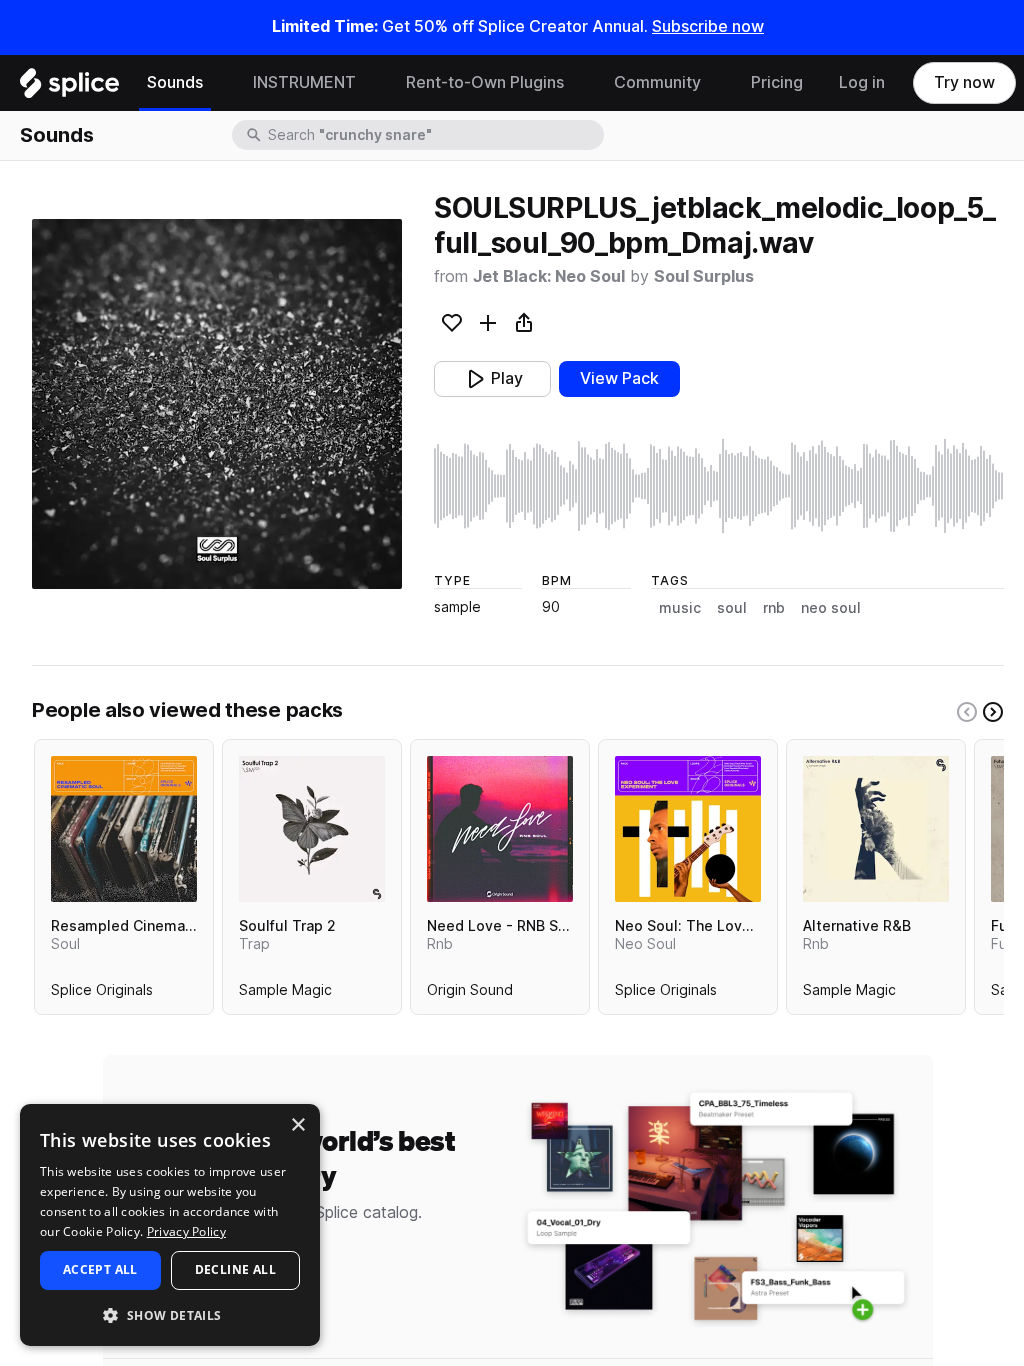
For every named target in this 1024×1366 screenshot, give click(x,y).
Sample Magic (285, 994)
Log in (862, 82)
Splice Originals (102, 994)
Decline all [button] (235, 1269)
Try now (964, 82)
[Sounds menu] (218, 83)
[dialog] (170, 1225)
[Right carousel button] (993, 712)
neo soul (831, 608)
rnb (774, 608)
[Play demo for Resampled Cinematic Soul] (124, 829)
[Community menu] (716, 83)
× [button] (297, 1125)
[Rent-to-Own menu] (579, 83)
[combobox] (434, 135)
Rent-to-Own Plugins (485, 82)
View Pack (619, 378)
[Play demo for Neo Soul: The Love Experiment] (688, 829)
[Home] (69, 88)
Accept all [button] (100, 1269)
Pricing (777, 82)
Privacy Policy (186, 1231)
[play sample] (719, 486)
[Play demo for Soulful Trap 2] (312, 829)
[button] (170, 1314)
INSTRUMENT (304, 82)
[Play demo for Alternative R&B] (876, 829)
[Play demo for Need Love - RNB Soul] (500, 829)
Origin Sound (470, 994)
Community (657, 82)
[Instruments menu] (371, 83)
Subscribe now (708, 26)
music (680, 608)
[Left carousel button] (967, 712)
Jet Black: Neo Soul (549, 276)
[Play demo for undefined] (217, 404)
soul (732, 608)
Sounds (175, 82)
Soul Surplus (704, 276)
